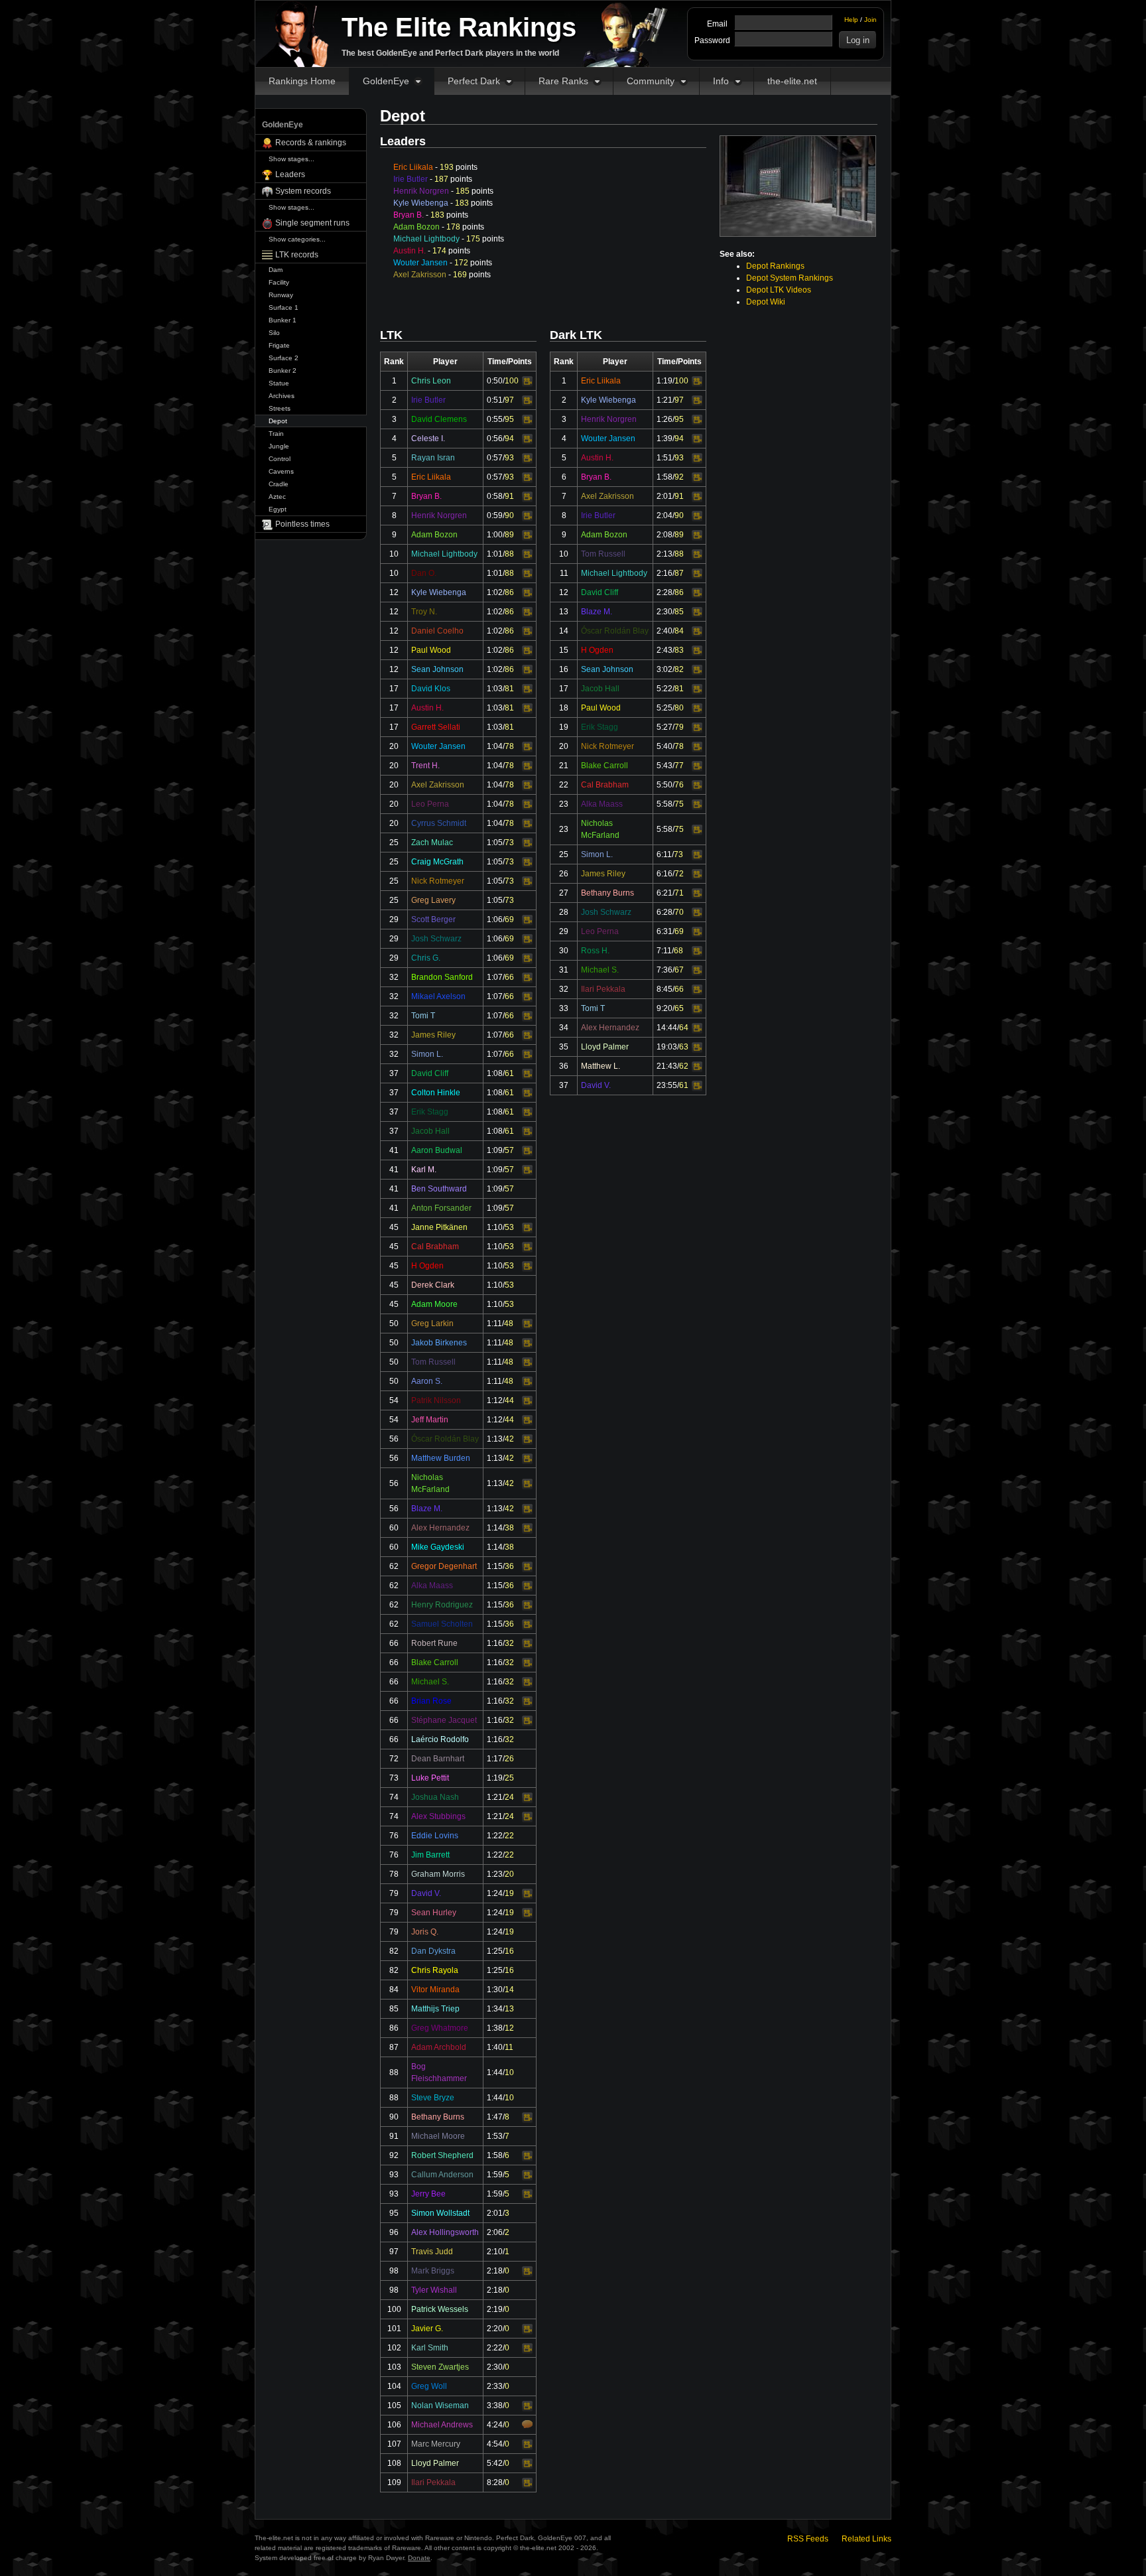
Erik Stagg (430, 1112)
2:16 (665, 573)
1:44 (495, 2072)
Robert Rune (434, 1643)
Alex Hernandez (440, 1528)
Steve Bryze (433, 2098)
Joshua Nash (435, 1797)
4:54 (495, 2444)
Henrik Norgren (421, 191)
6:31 (665, 931)
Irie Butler (411, 179)
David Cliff (430, 1073)
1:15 (495, 1566)
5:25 (665, 708)
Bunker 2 (283, 371)
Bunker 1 (283, 320)
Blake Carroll (435, 1662)
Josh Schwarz (436, 939)
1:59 (495, 2175)
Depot (278, 421)
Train (276, 434)
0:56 (495, 439)
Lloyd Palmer (435, 2463)
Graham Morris (438, 1874)
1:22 (495, 1836)
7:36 (665, 970)
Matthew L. (601, 1066)
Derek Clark (433, 1285)
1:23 (495, 1874)
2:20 (495, 2329)
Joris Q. (425, 1932)
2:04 (665, 515)
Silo (274, 333)
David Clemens (439, 419)
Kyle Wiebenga (421, 203)
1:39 (665, 439)
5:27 (665, 727)
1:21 (495, 1797)
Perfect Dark (474, 81)
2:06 (495, 2232)
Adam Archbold (439, 2047)
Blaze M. (427, 1509)
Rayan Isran (433, 458)
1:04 (495, 746)
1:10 (495, 1227)
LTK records (297, 255)
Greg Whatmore (440, 2028)
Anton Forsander (441, 1208)
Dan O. (424, 573)
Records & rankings (311, 143)
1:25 (495, 1951)
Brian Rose (431, 1701)
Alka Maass (432, 1586)
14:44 (667, 1028)
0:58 (495, 496)
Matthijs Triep (435, 2009)
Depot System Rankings (790, 278)
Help (851, 20)
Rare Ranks (563, 81)
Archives (282, 396)
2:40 (665, 631)
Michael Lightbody (426, 239)
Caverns (281, 471)
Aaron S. (427, 1381)
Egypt (278, 509)
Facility (279, 282)
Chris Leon (431, 381)
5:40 (665, 746)
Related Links (866, 2539)
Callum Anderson (442, 2175)
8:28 (495, 2482)
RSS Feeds (808, 2539)
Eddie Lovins (435, 1836)
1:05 (495, 843)
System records (303, 191)
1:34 (495, 2009)
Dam (276, 270)
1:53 (495, 2136)
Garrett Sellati (436, 727)
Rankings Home (302, 81)
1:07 (495, 977)
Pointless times (302, 524)
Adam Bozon (416, 227)
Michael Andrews (442, 2425)
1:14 (495, 1528)
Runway (281, 295)
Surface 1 (284, 307)
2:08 (665, 535)
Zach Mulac (432, 843)
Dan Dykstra (433, 1951)
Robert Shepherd (442, 2155)
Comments (527, 2424)
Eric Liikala (413, 167)
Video (527, 381)
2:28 (665, 592)
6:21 (665, 893)
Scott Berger (433, 919)
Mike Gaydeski (438, 1547)
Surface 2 (284, 358)
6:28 (665, 912)
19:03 (667, 1047)
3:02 (665, 669)
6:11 (664, 854)
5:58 (665, 804)
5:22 (665, 689)
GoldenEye (386, 81)
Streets (280, 408)
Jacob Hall (430, 1131)
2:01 (495, 2213)
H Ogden (427, 1266)
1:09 (495, 1150)
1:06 (495, 919)
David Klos (431, 689)
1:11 (494, 1323)
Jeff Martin (430, 1420)
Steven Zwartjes (440, 2367)
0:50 (495, 381)
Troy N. (424, 612)
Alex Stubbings (438, 1816)
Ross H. (595, 951)
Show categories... (297, 239)
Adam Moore (434, 1304)
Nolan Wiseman (440, 2406)
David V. (426, 1893)
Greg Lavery (433, 900)
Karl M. (424, 1170)
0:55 (495, 419)
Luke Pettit (430, 1778)
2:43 (665, 650)
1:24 (495, 1893)
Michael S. (430, 1682)
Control (280, 459)
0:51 (495, 400)
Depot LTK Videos (779, 290)
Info (721, 81)
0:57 (495, 458)
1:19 (495, 1778)
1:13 (495, 1439)
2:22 (495, 2348)
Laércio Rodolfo (440, 1739)
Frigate (279, 345)
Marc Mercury (436, 2444)
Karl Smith (430, 2348)
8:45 (665, 989)
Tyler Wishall (434, 2290)
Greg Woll (429, 2386)
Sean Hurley (434, 1913)
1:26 (665, 419)
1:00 (495, 535)
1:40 (495, 2047)
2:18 (495, 2271)
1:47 (495, 2117)
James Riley (433, 1035)
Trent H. (425, 766)
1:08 (495, 1073)
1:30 (495, 1990)
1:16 (495, 1643)
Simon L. (427, 1054)
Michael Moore (438, 2136)
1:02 (495, 592)
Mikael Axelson (438, 996)
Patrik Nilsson (436, 1400)
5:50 (665, 785)
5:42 (495, 2463)
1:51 (665, 458)
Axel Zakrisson (420, 275)
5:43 (665, 766)
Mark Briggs (433, 2271)
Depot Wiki (766, 302)
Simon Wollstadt (440, 2213)
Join (870, 20)
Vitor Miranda (435, 1990)
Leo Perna (430, 804)
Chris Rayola (435, 1970)
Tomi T (423, 1016)
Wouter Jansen (420, 263)
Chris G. (426, 958)
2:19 (495, 2309)
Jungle (279, 446)
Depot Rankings (775, 266)
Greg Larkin (432, 1323)
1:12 (495, 1400)
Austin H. (410, 251)
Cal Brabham (435, 1247)
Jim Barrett (430, 1855)
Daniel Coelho (437, 631)
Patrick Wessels (440, 2309)
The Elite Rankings (459, 27)
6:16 (665, 874)
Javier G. (427, 2329)
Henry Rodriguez (442, 1605)
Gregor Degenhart (444, 1566)
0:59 (495, 515)
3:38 (495, 2406)
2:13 (665, 554)
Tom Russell (433, 1362)
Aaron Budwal (437, 1150)
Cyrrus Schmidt (439, 823)
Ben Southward (439, 1189)
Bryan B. (409, 215)
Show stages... (291, 159)
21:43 (667, 1066)
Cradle (279, 484)
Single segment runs (312, 223)
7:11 (664, 951)
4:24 (495, 2425)
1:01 (495, 554)
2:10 (495, 2252)
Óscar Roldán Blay (445, 1439)
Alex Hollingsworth (445, 2232)
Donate (419, 2558)
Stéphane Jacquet (444, 1720)
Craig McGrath (437, 862)
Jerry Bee (428, 2194)
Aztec (277, 497)
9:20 (665, 1008)
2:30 (495, 2367)
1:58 (495, 2155)
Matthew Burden (441, 1458)
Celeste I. (428, 439)
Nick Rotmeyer (438, 881)
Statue (279, 383)
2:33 (495, 2386)
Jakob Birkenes (439, 1343)
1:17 (495, 1759)
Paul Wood (431, 650)
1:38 (495, 2028)
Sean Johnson (437, 669)
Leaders (290, 174)
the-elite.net (792, 81)
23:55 (667, 1085)
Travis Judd (432, 2252)
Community (651, 81)
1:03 (495, 689)
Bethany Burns (438, 2117)
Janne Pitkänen (439, 1227)
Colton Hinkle (436, 1093)
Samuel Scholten (442, 1624)
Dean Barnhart (438, 1759)
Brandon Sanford (442, 977)
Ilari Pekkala (433, 2482)
